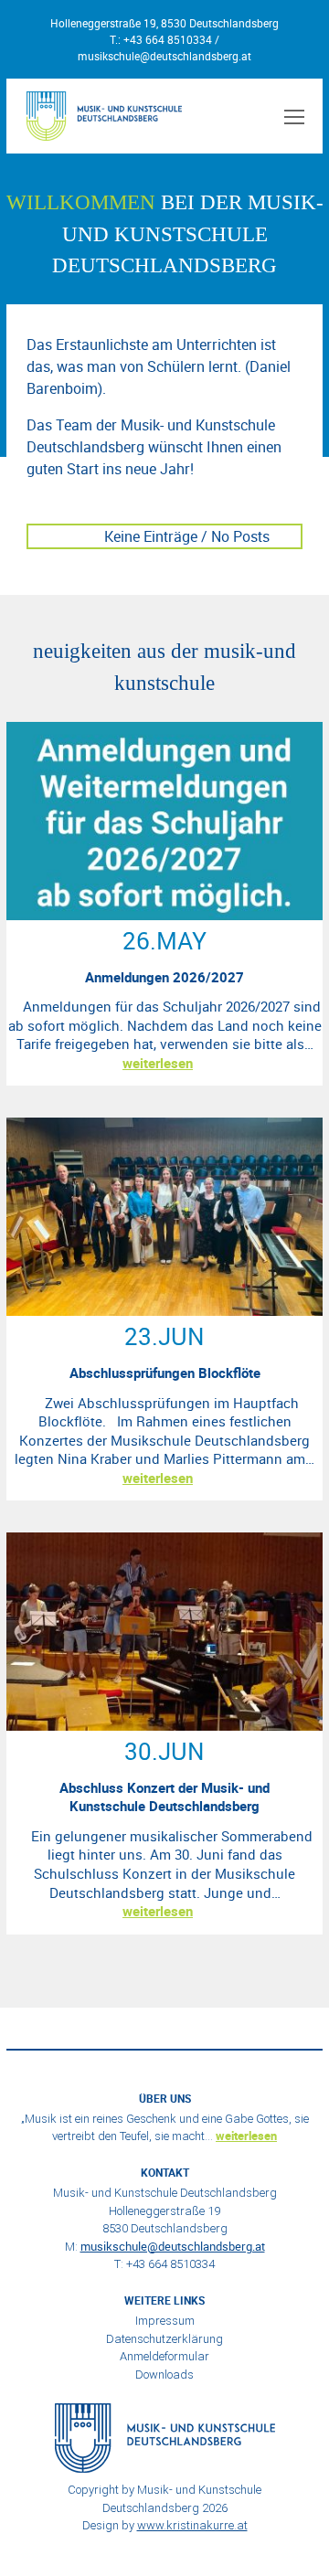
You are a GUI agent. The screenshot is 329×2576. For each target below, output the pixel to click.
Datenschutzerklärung (164, 2339)
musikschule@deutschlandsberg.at (164, 56)
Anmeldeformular (164, 2356)
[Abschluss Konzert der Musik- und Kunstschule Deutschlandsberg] (164, 1725)
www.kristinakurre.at (192, 2525)
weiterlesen (158, 1063)
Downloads (164, 2375)
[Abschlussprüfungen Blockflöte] (164, 1310)
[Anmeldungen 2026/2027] (164, 915)
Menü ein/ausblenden (292, 116)
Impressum (165, 2321)
